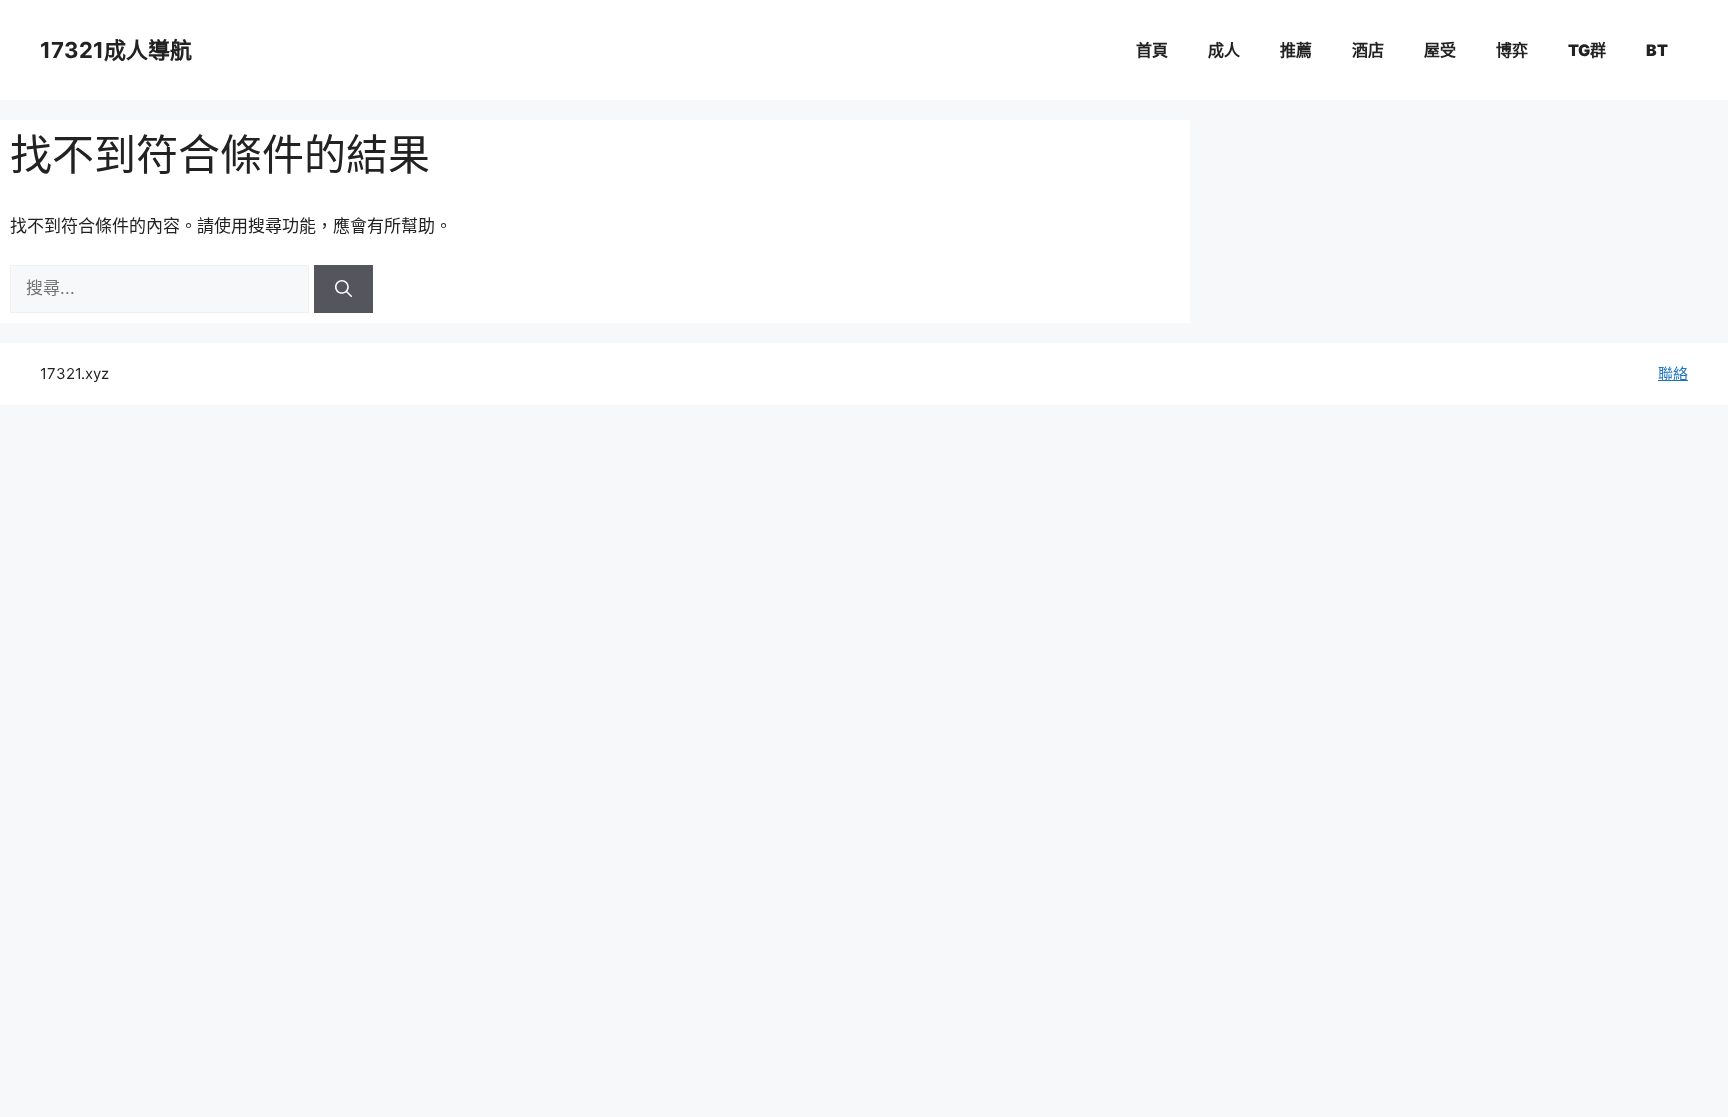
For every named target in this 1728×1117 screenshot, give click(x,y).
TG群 (1587, 50)
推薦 (1296, 50)
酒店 (1368, 50)
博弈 (1512, 50)
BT (1657, 50)
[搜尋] (343, 289)
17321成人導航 (116, 50)
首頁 (1152, 50)
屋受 (1440, 50)
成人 (1224, 50)
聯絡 (1673, 373)
